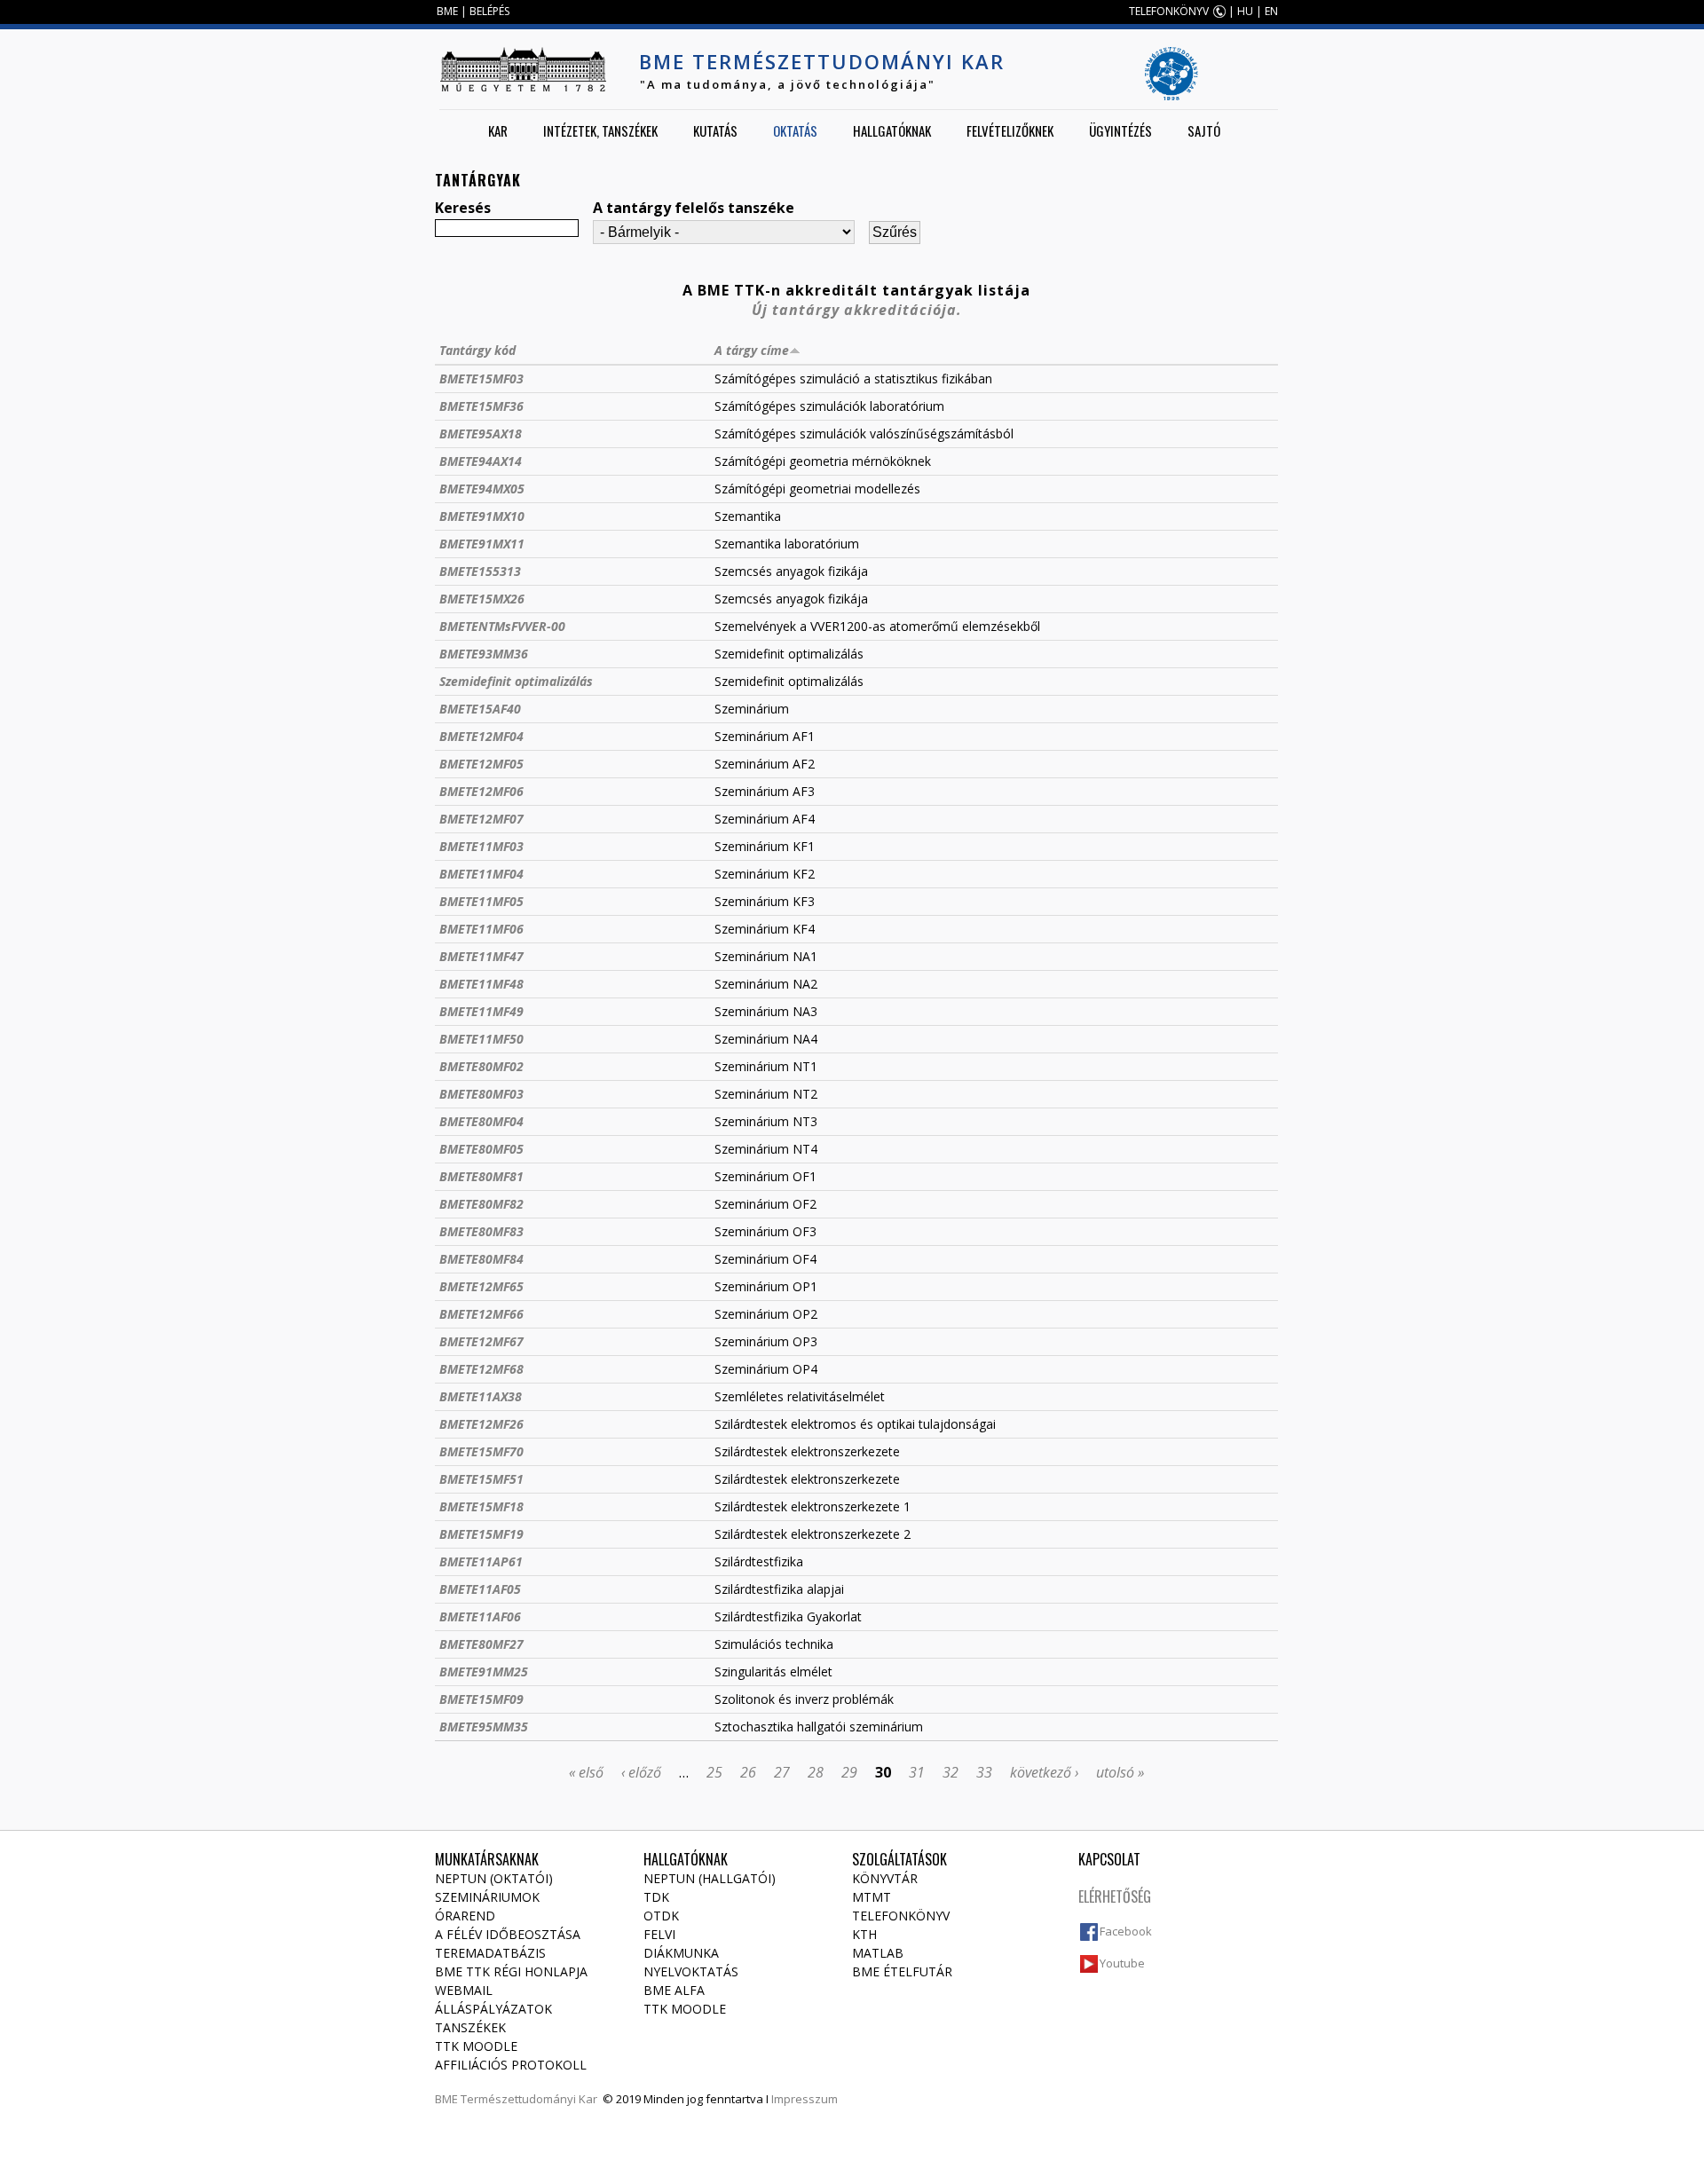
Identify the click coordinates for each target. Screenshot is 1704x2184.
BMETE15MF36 (481, 406)
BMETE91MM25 (484, 1672)
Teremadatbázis (490, 1953)
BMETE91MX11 (482, 544)
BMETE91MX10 (482, 516)
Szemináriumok (487, 1897)
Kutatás (715, 130)
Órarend (465, 1916)
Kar (498, 130)
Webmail (464, 1990)
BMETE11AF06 (480, 1616)
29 (849, 1772)
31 (917, 1772)
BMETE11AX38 (481, 1396)
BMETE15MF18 (481, 1506)
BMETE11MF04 (481, 874)
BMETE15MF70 (481, 1451)
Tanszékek (470, 2027)
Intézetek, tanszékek (600, 130)
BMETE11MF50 (481, 1039)
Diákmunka (681, 1953)
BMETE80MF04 (481, 1121)
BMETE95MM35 (484, 1727)
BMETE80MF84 (481, 1259)
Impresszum (805, 2099)
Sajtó (1204, 130)
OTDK (661, 1916)
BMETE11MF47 (481, 956)
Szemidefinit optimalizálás (516, 681)
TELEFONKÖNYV (1169, 11)
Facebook (1126, 1931)
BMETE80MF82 (481, 1204)
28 (816, 1772)
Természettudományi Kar (529, 2099)
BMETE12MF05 (481, 764)
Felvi (659, 1934)
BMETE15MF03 (481, 378)
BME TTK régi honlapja (511, 1971)
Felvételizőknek (1010, 130)
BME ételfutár (902, 1971)
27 (782, 1772)
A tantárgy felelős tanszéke (694, 208)
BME (447, 11)
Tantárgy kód (477, 350)
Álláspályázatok (493, 2009)
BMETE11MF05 (481, 901)
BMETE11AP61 (481, 1561)
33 (984, 1772)
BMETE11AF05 (480, 1589)
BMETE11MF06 (481, 929)
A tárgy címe (752, 350)
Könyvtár (885, 1878)
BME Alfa (674, 1990)
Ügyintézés (1120, 130)
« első (586, 1772)
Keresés (463, 208)
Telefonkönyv (901, 1916)
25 (714, 1772)
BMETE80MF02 (481, 1066)
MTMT (872, 1897)
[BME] (523, 69)
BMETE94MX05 (482, 489)
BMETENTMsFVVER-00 (502, 626)
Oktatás (795, 130)
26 (748, 1772)
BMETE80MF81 (481, 1176)
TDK (656, 1897)
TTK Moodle (476, 2046)
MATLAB (878, 1953)
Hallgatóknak (892, 130)
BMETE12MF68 (481, 1369)
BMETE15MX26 (482, 599)
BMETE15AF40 (480, 709)
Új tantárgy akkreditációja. (857, 310)
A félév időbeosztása (508, 1934)
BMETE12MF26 (481, 1424)
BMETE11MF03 (481, 846)
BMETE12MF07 (481, 819)
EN (1271, 11)
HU (1245, 11)
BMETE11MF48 (481, 984)
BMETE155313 (480, 571)
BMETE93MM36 (484, 654)
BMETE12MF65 (481, 1286)
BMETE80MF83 (481, 1231)
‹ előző (641, 1772)
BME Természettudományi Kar (822, 61)
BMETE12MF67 (481, 1341)
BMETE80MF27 (481, 1644)
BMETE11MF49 (481, 1011)
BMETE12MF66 (481, 1314)
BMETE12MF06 (481, 791)
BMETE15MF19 (481, 1534)
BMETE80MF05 (481, 1149)
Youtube (1122, 1963)
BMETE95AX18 (481, 434)
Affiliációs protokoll (511, 2065)
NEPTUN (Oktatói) (494, 1878)
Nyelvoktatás (691, 1971)
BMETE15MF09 (481, 1699)
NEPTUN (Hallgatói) (710, 1878)
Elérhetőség (1115, 1896)
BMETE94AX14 (481, 461)
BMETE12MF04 (481, 736)
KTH (864, 1934)
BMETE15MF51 (481, 1479)
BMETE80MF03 (481, 1094)
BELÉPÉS (489, 11)
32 (951, 1772)
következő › (1044, 1772)
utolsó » (1120, 1772)
